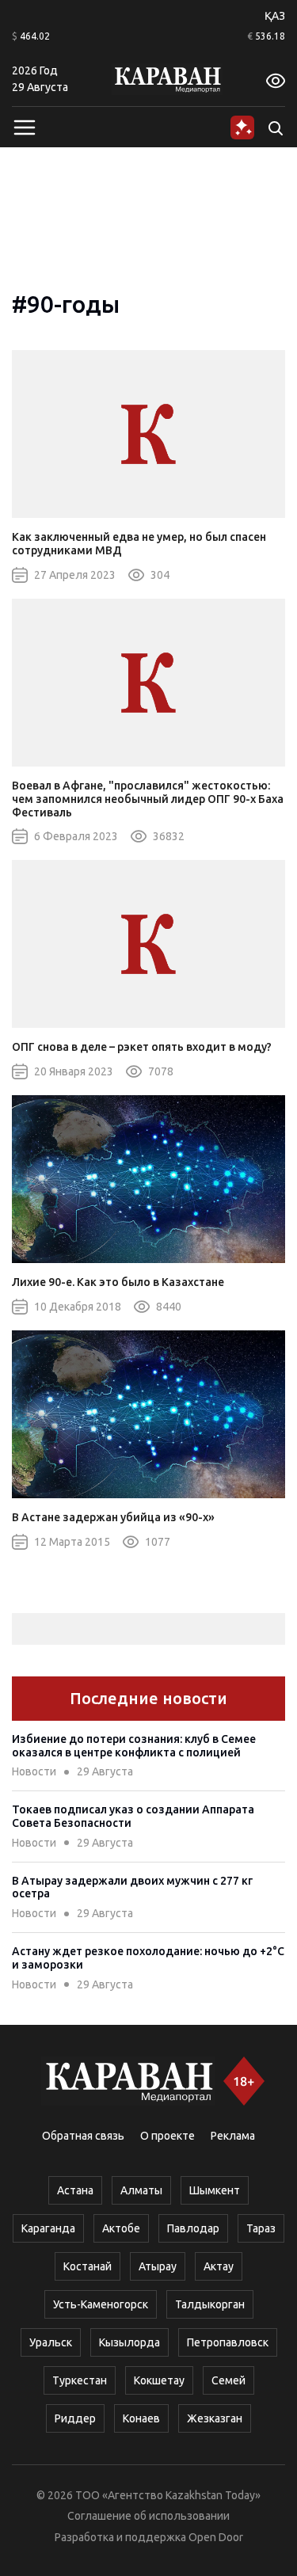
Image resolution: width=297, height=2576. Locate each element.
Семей (228, 2380)
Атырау (158, 2266)
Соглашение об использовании (148, 2516)
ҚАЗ (275, 16)
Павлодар (193, 2228)
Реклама (233, 2136)
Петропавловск (228, 2342)
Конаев (141, 2418)
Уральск (51, 2342)
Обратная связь (83, 2136)
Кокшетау (159, 2380)
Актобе (121, 2228)
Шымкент (215, 2190)
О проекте (168, 2136)
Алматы (141, 2190)
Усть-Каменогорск (101, 2304)
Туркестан (80, 2380)
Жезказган (215, 2418)
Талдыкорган (210, 2304)
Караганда (48, 2228)
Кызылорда (129, 2342)
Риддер (75, 2418)
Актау (219, 2266)
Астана (75, 2190)
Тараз (261, 2228)
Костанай (88, 2266)
